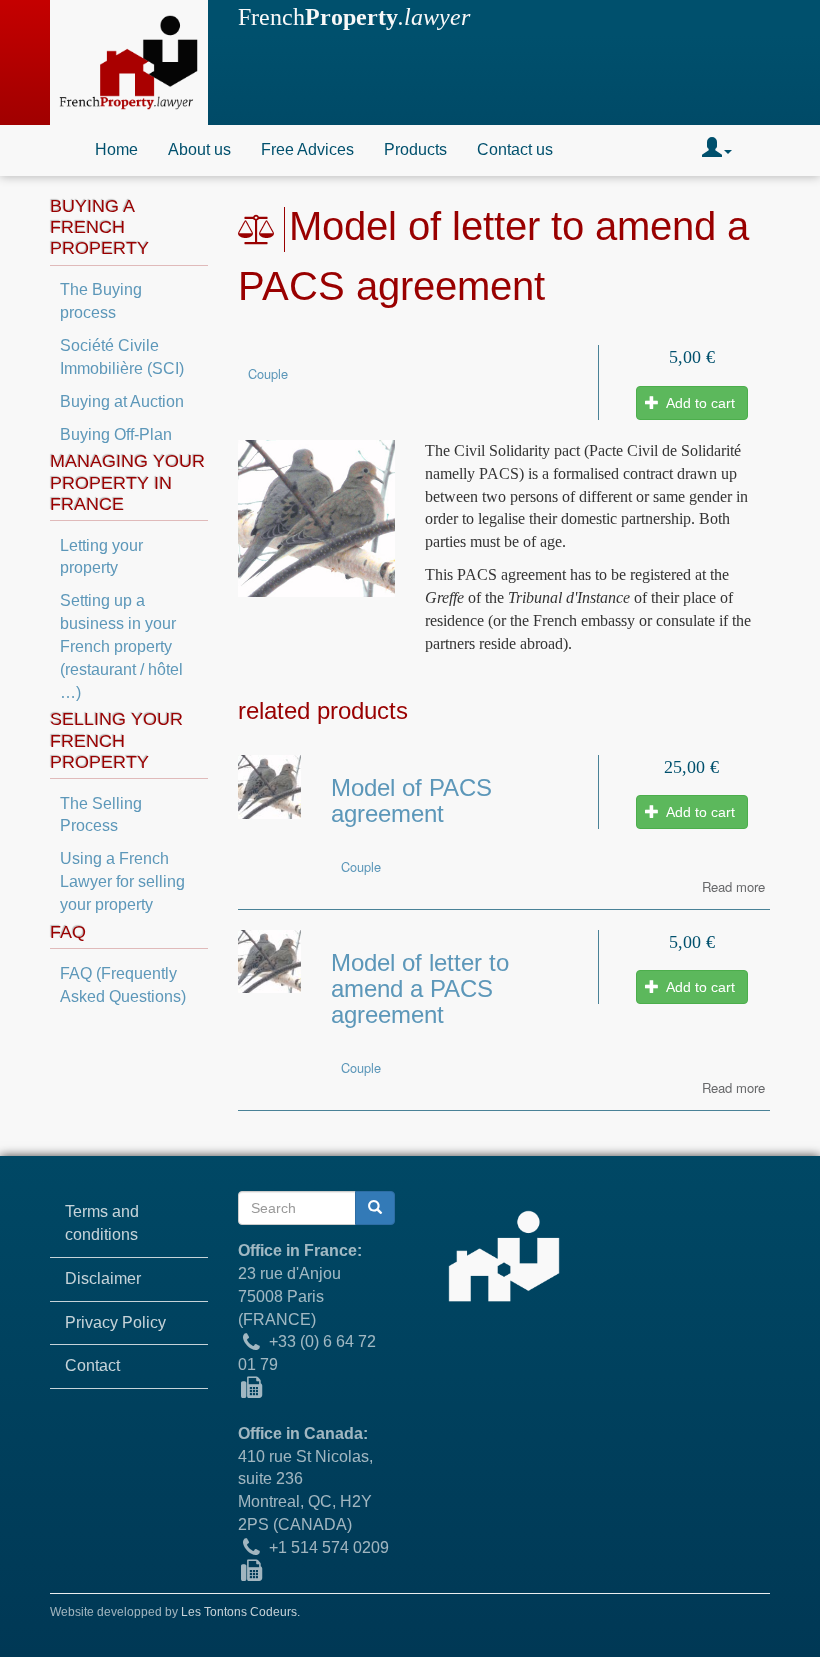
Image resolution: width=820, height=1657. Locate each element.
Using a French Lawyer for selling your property (122, 881)
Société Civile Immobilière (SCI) (122, 357)
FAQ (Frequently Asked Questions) (123, 985)
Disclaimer (103, 1278)
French (354, 17)
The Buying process (101, 301)
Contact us (515, 149)
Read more (733, 886)
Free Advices (307, 149)
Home (116, 149)
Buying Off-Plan (116, 434)
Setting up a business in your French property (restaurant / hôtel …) (121, 646)
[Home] (129, 62)
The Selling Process (101, 815)
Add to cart (699, 403)
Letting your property (101, 557)
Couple (268, 373)
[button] (717, 150)
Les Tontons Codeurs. (240, 1612)
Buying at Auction (122, 401)
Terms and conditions (102, 1223)
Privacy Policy (115, 1322)
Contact (92, 1365)
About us (199, 149)
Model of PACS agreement (411, 800)
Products (415, 149)
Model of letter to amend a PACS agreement (420, 989)
